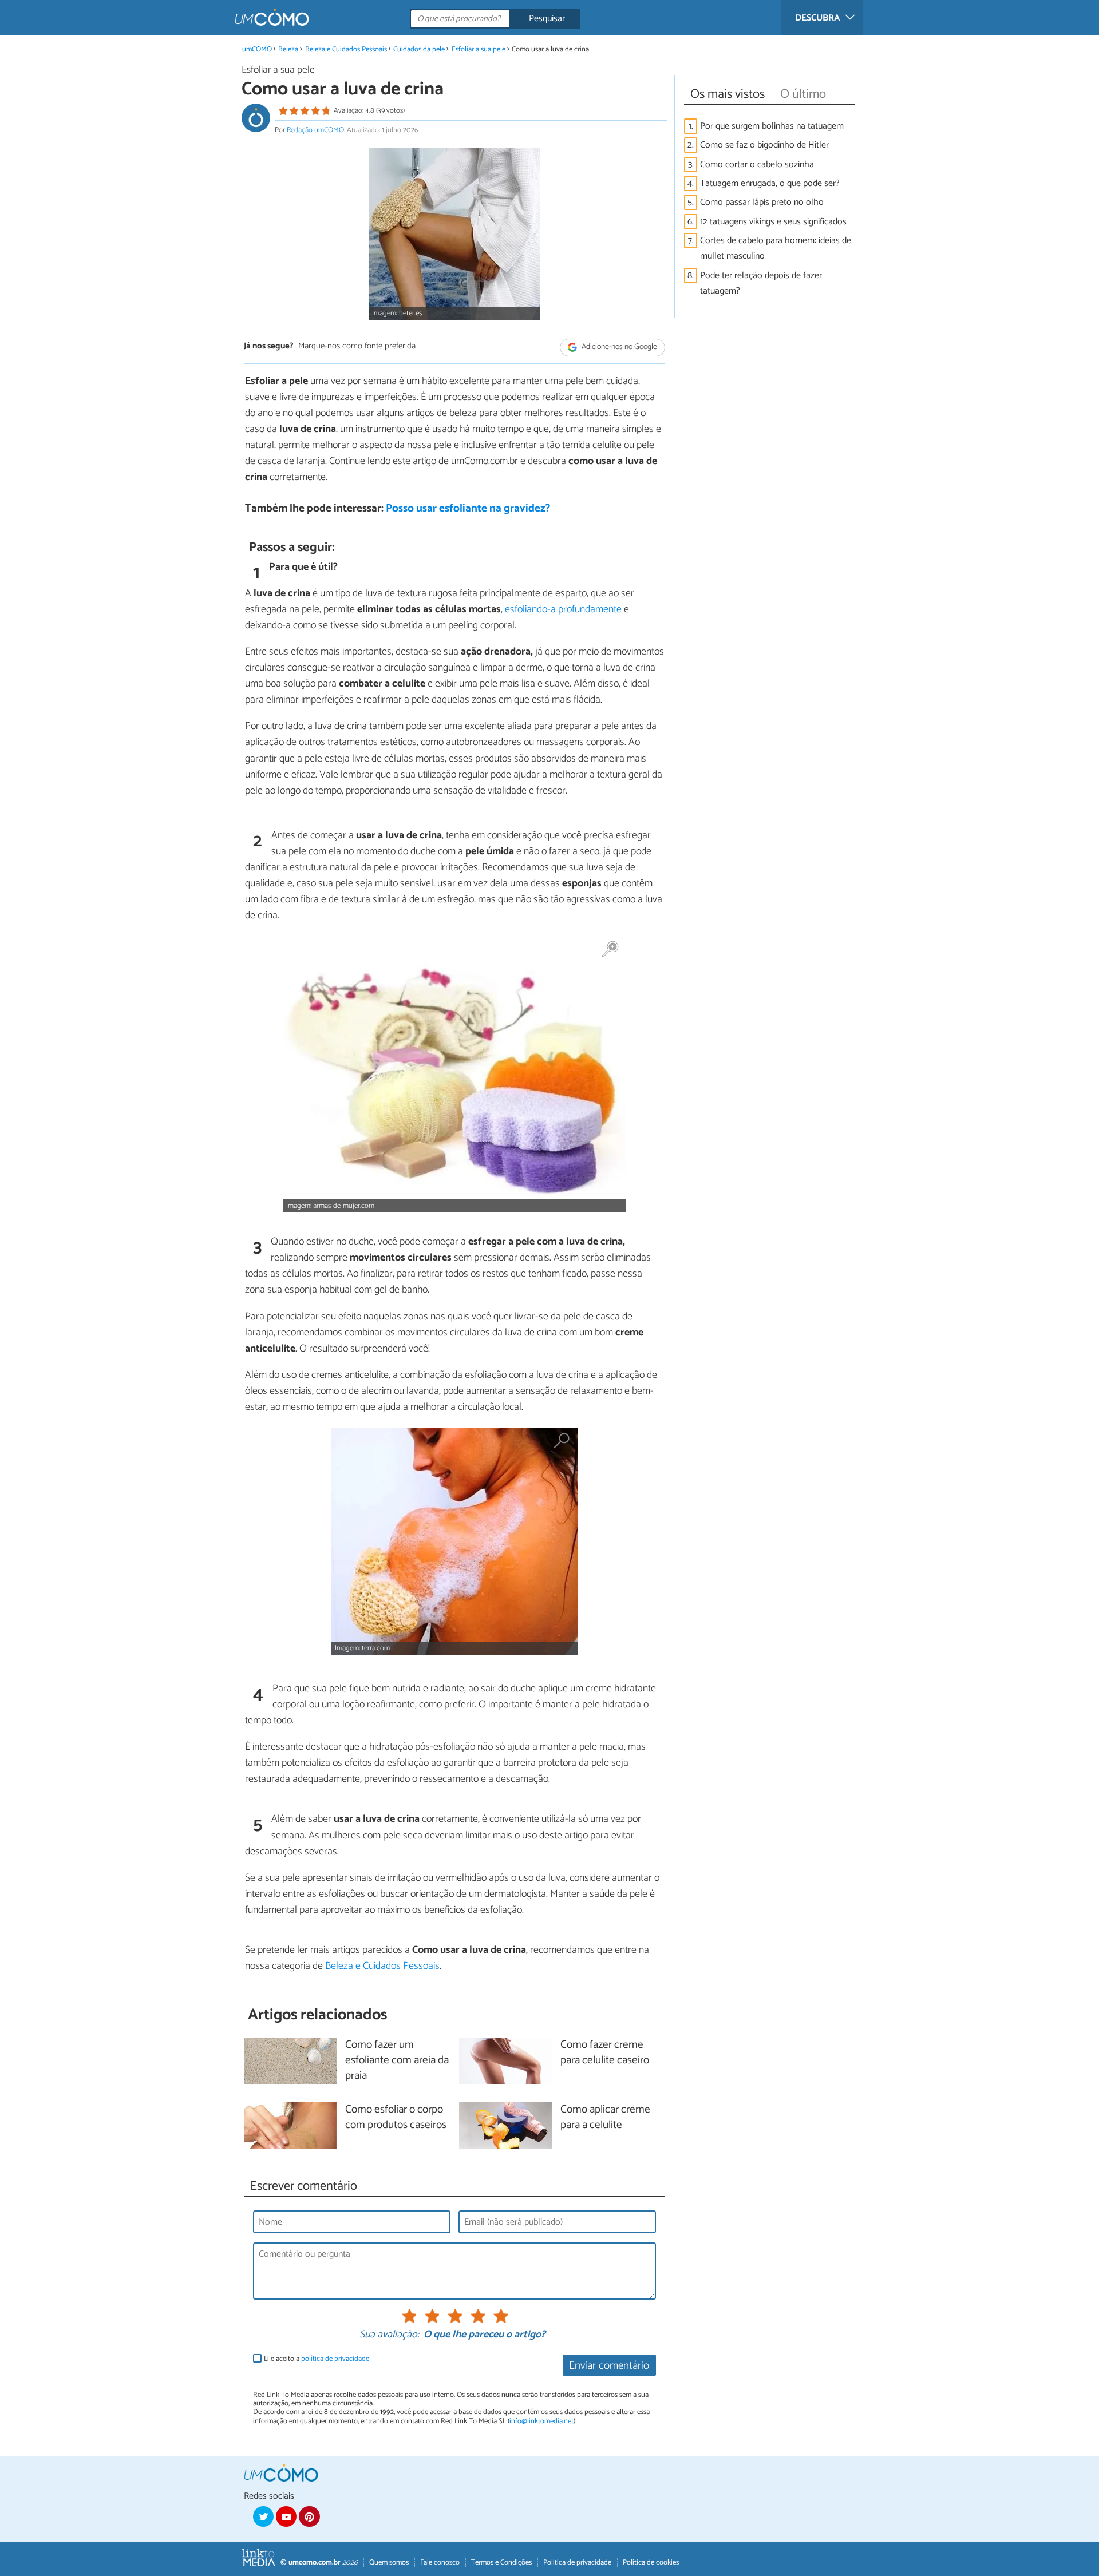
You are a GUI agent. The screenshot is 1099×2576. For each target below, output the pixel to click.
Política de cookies (651, 2563)
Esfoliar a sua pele (479, 49)
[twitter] (263, 2516)
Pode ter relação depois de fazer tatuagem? (761, 283)
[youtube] (286, 2516)
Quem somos (389, 2563)
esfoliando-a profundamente (563, 609)
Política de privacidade (577, 2563)
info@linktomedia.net (541, 2421)
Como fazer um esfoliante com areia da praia (397, 2061)
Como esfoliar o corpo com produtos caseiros (396, 2118)
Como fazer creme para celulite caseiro (605, 2053)
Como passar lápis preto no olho (762, 202)
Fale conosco (440, 2563)
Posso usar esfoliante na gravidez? (468, 508)
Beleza (288, 49)
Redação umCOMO (315, 130)
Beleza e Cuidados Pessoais (346, 49)
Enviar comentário (609, 2366)
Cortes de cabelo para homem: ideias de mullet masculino (776, 248)
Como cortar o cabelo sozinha (757, 165)
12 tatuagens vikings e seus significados (773, 222)
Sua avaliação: (389, 2335)
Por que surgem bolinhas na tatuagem (772, 126)
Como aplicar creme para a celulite (605, 2118)
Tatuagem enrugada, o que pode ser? (770, 183)
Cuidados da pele (419, 49)
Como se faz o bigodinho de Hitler (764, 145)
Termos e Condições (501, 2563)
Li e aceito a (317, 2359)
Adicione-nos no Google (618, 347)
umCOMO (257, 49)
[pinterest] (309, 2516)
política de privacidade (335, 2359)
